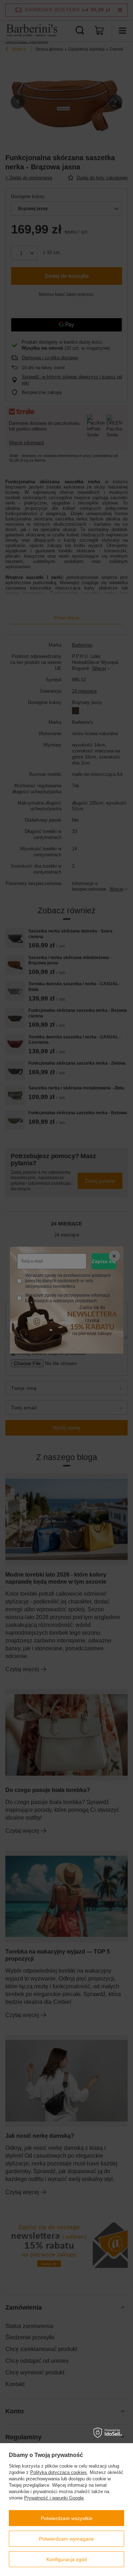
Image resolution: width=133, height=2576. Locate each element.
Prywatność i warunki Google (54, 2498)
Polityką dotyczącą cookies (59, 2472)
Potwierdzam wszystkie (67, 2518)
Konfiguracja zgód (67, 2559)
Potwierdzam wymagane (66, 2539)
